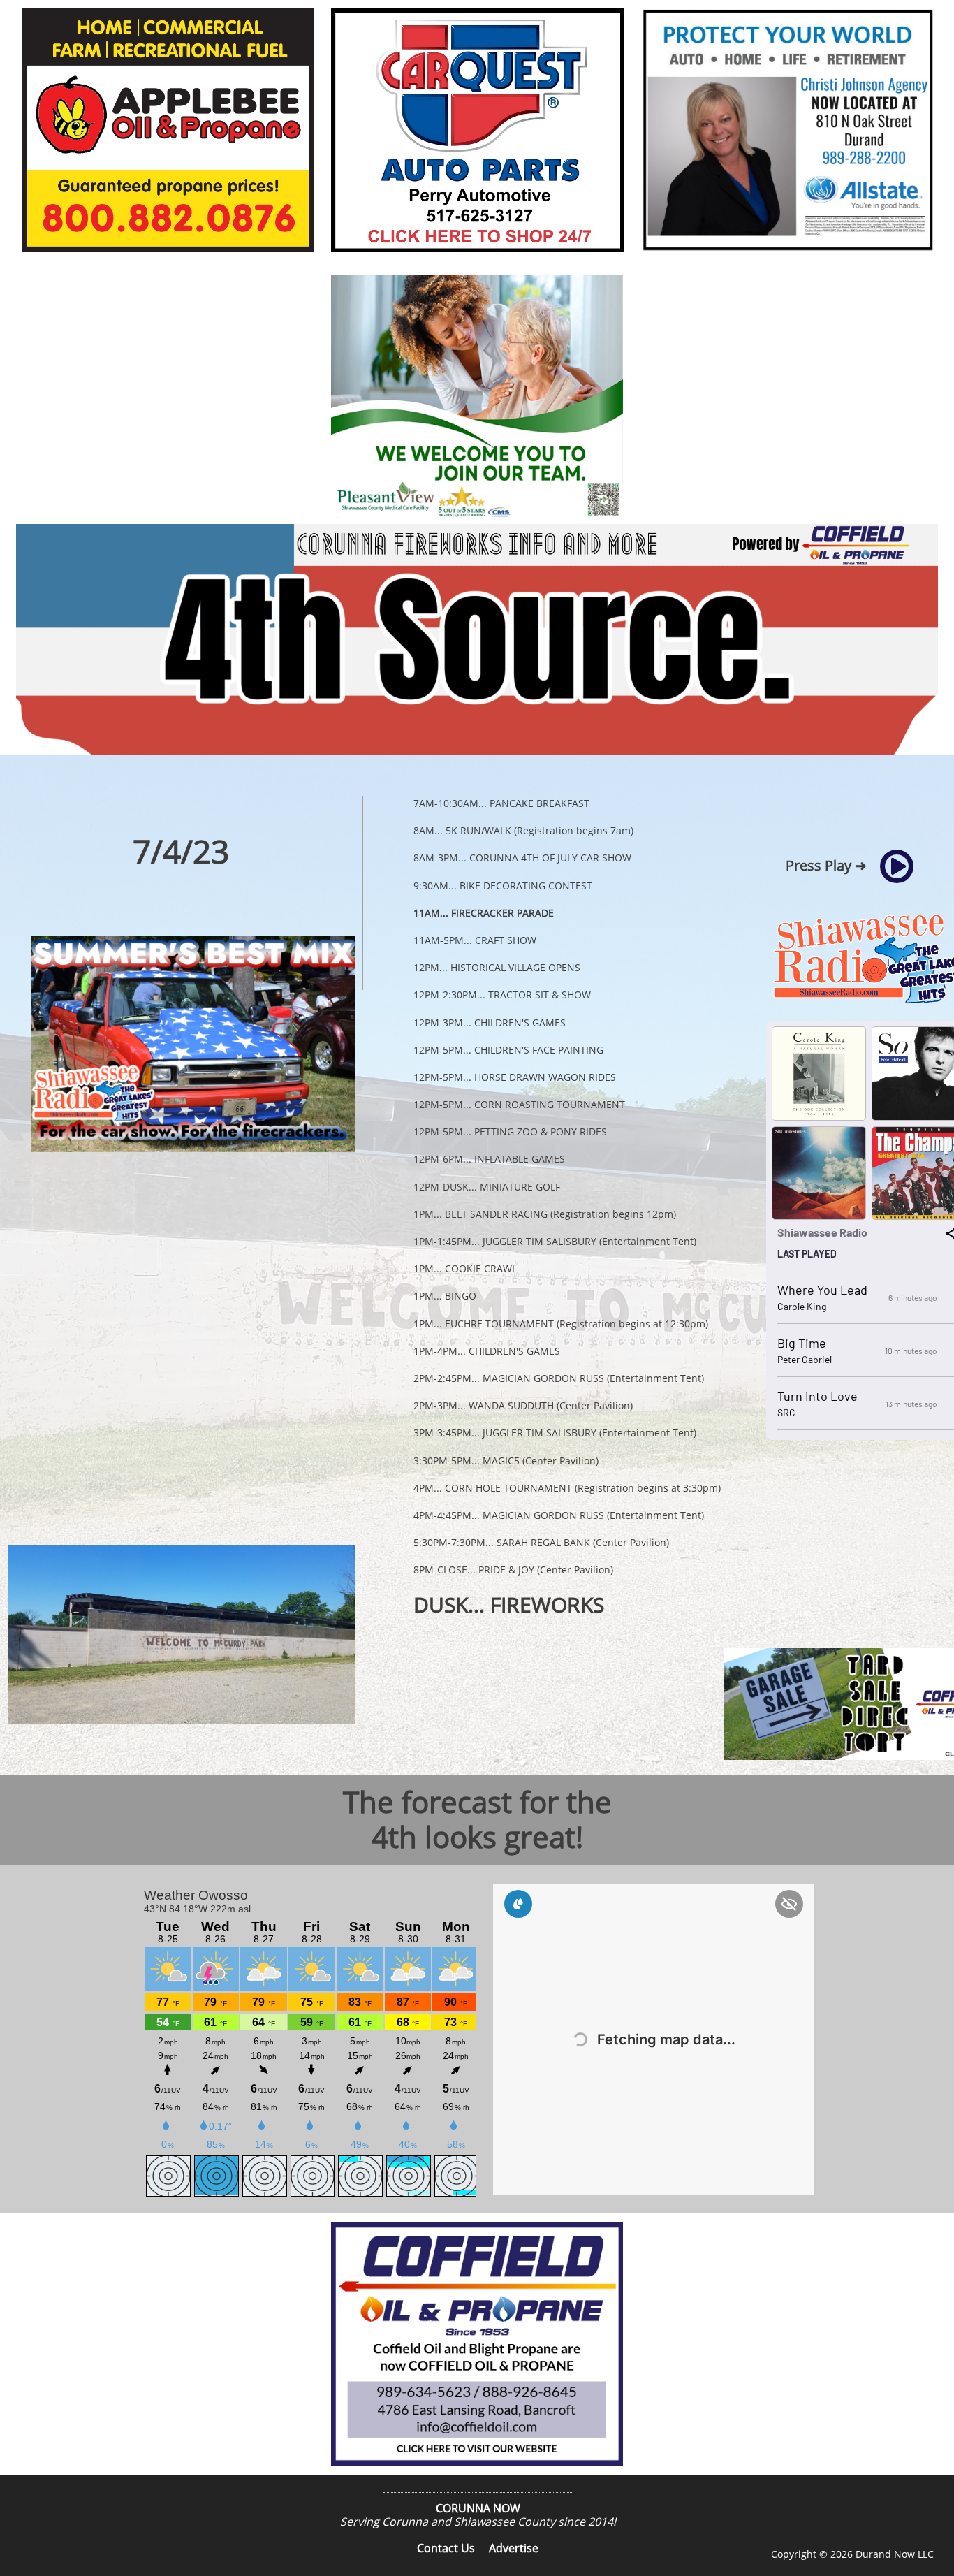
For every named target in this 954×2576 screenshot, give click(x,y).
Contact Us (446, 2548)
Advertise (514, 2548)
